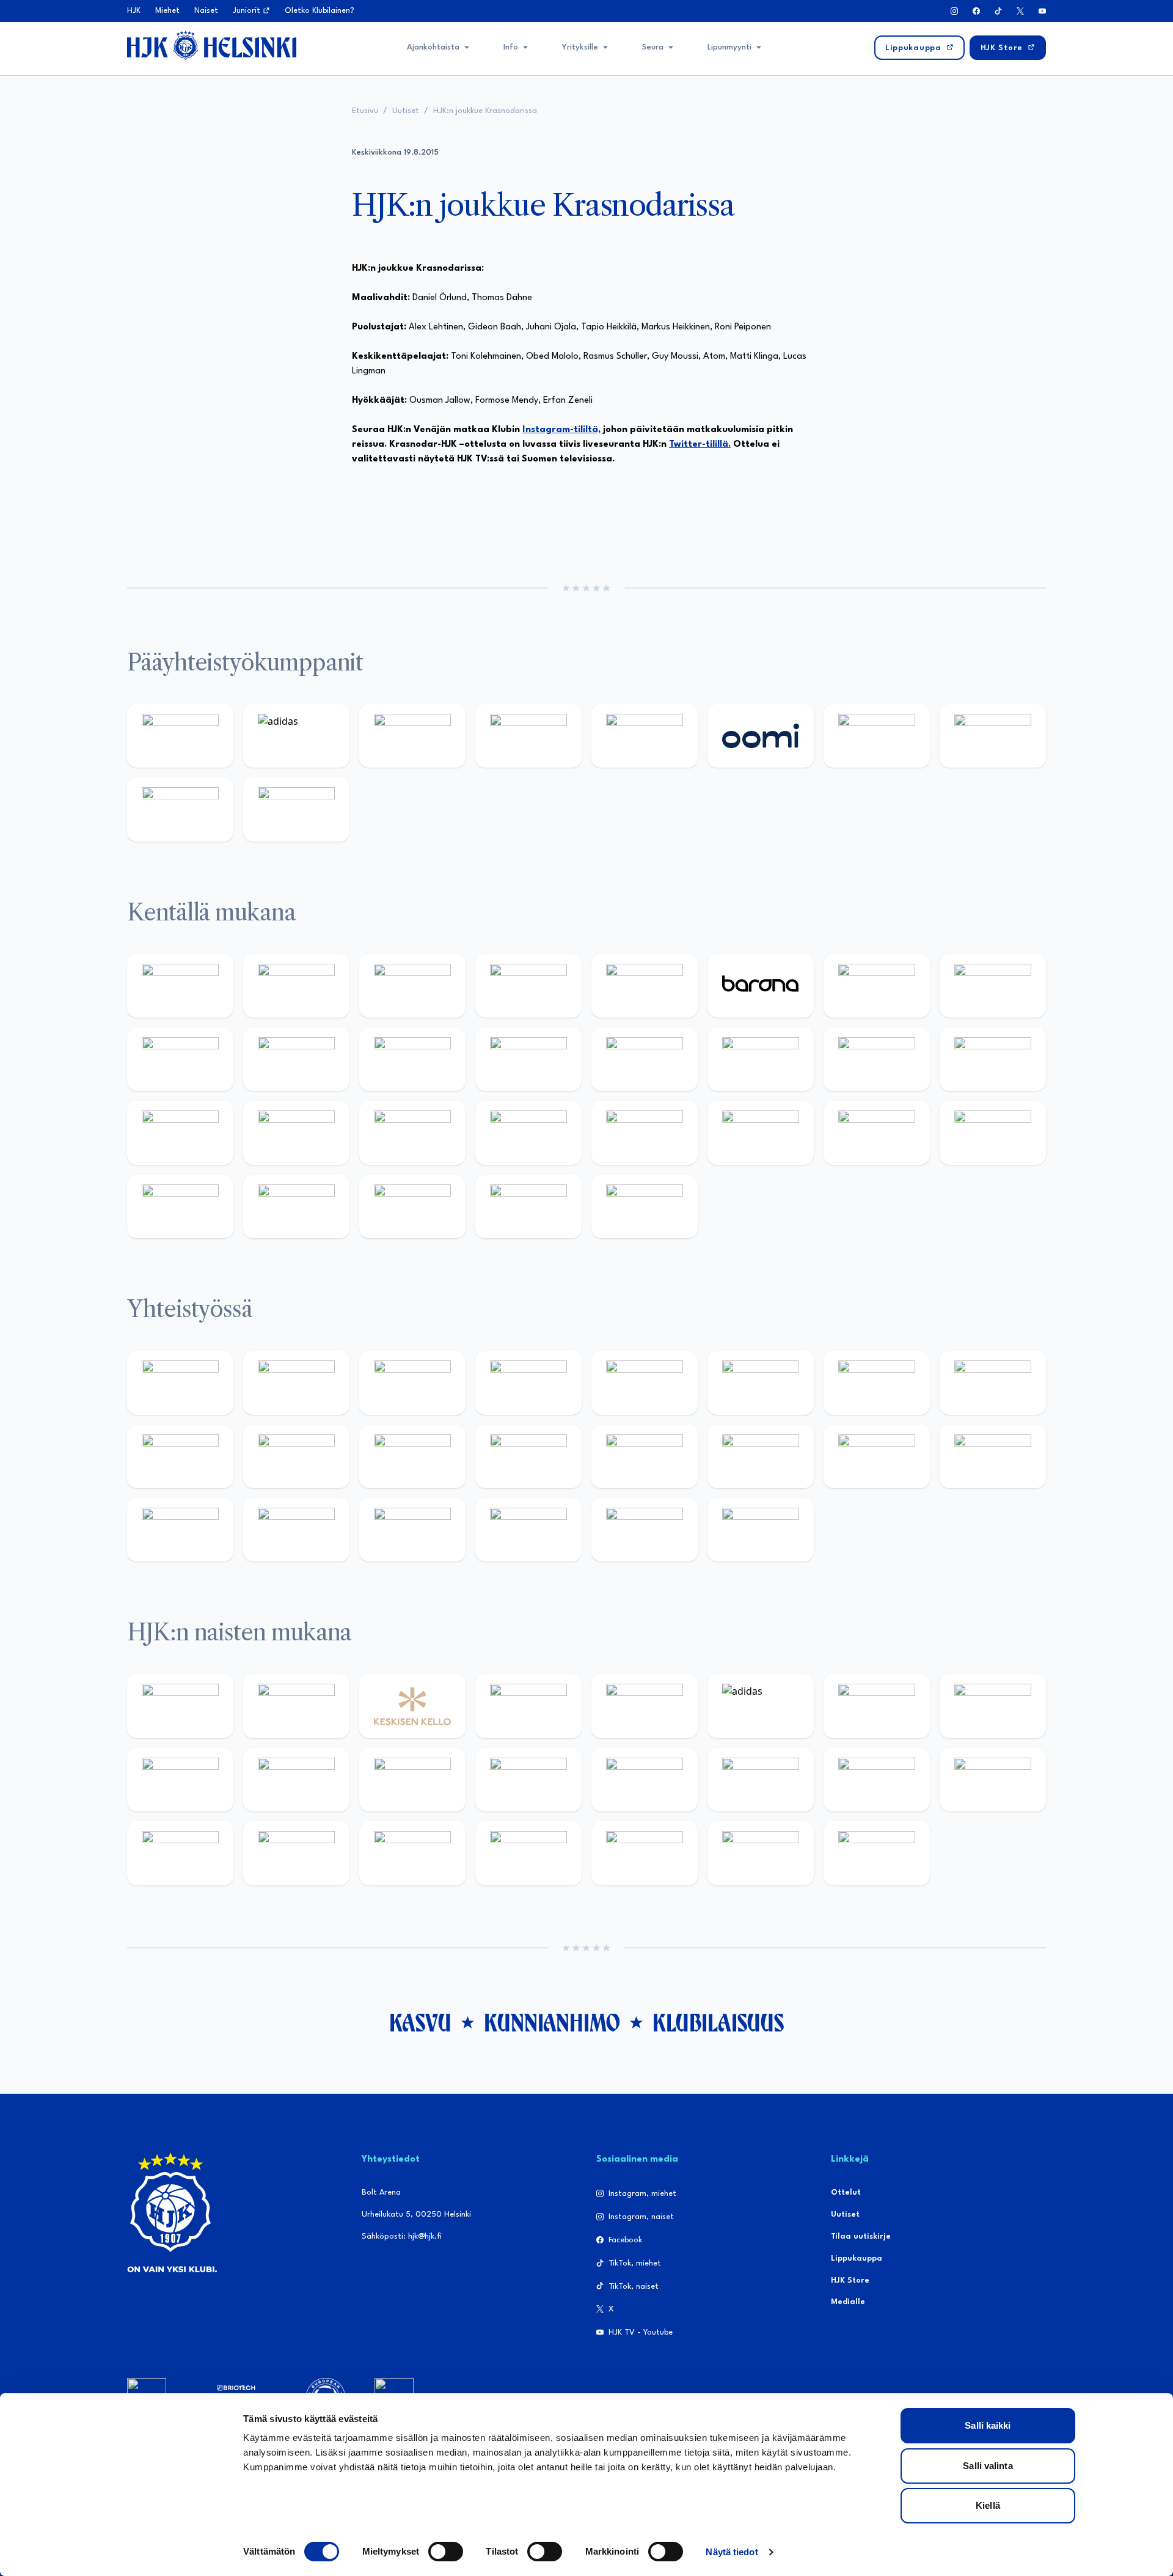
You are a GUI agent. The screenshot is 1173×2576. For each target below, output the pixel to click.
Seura (653, 47)
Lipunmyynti (729, 47)
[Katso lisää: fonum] (993, 1706)
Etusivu (365, 111)
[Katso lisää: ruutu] (645, 736)
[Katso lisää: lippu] (761, 1456)
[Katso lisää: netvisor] (296, 1206)
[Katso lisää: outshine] (412, 1456)
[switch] (446, 2552)
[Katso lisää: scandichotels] (645, 1206)
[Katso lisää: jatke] (296, 1059)
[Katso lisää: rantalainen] (296, 1706)
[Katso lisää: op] (528, 736)
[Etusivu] (212, 45)
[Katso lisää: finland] (761, 1780)
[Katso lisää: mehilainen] (296, 809)
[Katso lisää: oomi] (761, 736)
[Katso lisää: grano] (877, 1132)
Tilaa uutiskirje (861, 2237)
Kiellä (988, 2505)
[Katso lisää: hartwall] (412, 736)
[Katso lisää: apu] (528, 1059)
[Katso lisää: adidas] (296, 736)
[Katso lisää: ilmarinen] (877, 1059)
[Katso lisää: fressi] (296, 1780)
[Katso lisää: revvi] (180, 736)
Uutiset (406, 111)
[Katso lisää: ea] (180, 1206)
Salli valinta (988, 2466)
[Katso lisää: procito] (528, 1530)
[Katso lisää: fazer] (645, 1132)
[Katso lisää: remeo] (528, 1206)
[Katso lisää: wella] (412, 1780)
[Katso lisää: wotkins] (877, 1382)
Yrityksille (580, 47)
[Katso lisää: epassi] (528, 1780)
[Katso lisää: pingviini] (412, 986)
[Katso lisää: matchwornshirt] (993, 1456)
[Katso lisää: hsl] (528, 1132)
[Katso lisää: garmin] (528, 1456)
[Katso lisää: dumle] (761, 1132)
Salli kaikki (988, 2425)
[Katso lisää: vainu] (877, 1706)
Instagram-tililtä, (561, 430)
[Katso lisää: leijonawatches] (412, 1059)
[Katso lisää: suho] (412, 1530)
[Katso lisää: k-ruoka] (993, 1132)
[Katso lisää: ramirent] (412, 1132)
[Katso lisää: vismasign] (412, 1206)
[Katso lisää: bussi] (993, 1059)
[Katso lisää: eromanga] (528, 1382)
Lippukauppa (857, 2259)
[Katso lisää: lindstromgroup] (180, 1456)
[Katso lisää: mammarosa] (645, 1530)
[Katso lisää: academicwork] (180, 1132)
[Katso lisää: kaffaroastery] (645, 1382)
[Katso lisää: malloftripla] (296, 1132)
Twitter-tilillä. (700, 445)
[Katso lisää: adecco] (877, 986)
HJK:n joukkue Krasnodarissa (485, 111)
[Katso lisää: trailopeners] (528, 986)
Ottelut (846, 2193)
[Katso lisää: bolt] (877, 736)
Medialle (848, 2302)
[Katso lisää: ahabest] (180, 1530)
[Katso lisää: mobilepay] (180, 986)
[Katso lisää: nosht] (412, 1382)
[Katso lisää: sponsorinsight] (761, 1530)
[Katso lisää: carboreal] (296, 986)
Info (511, 47)
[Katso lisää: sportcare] (296, 1530)
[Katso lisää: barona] (761, 986)
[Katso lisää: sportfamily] (645, 1456)
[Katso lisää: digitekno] (180, 1059)
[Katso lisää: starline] (761, 1059)
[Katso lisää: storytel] (993, 986)
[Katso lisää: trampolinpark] (180, 1382)
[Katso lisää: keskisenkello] (412, 1706)
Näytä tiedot (732, 2552)
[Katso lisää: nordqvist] (645, 986)
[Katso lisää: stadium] (180, 809)
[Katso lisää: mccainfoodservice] (761, 1382)
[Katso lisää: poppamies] (296, 1382)
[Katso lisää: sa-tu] (296, 1456)
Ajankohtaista (433, 47)
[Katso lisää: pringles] (993, 1382)
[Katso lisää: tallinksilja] (993, 736)
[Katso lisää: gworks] (877, 1456)
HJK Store (850, 2281)
